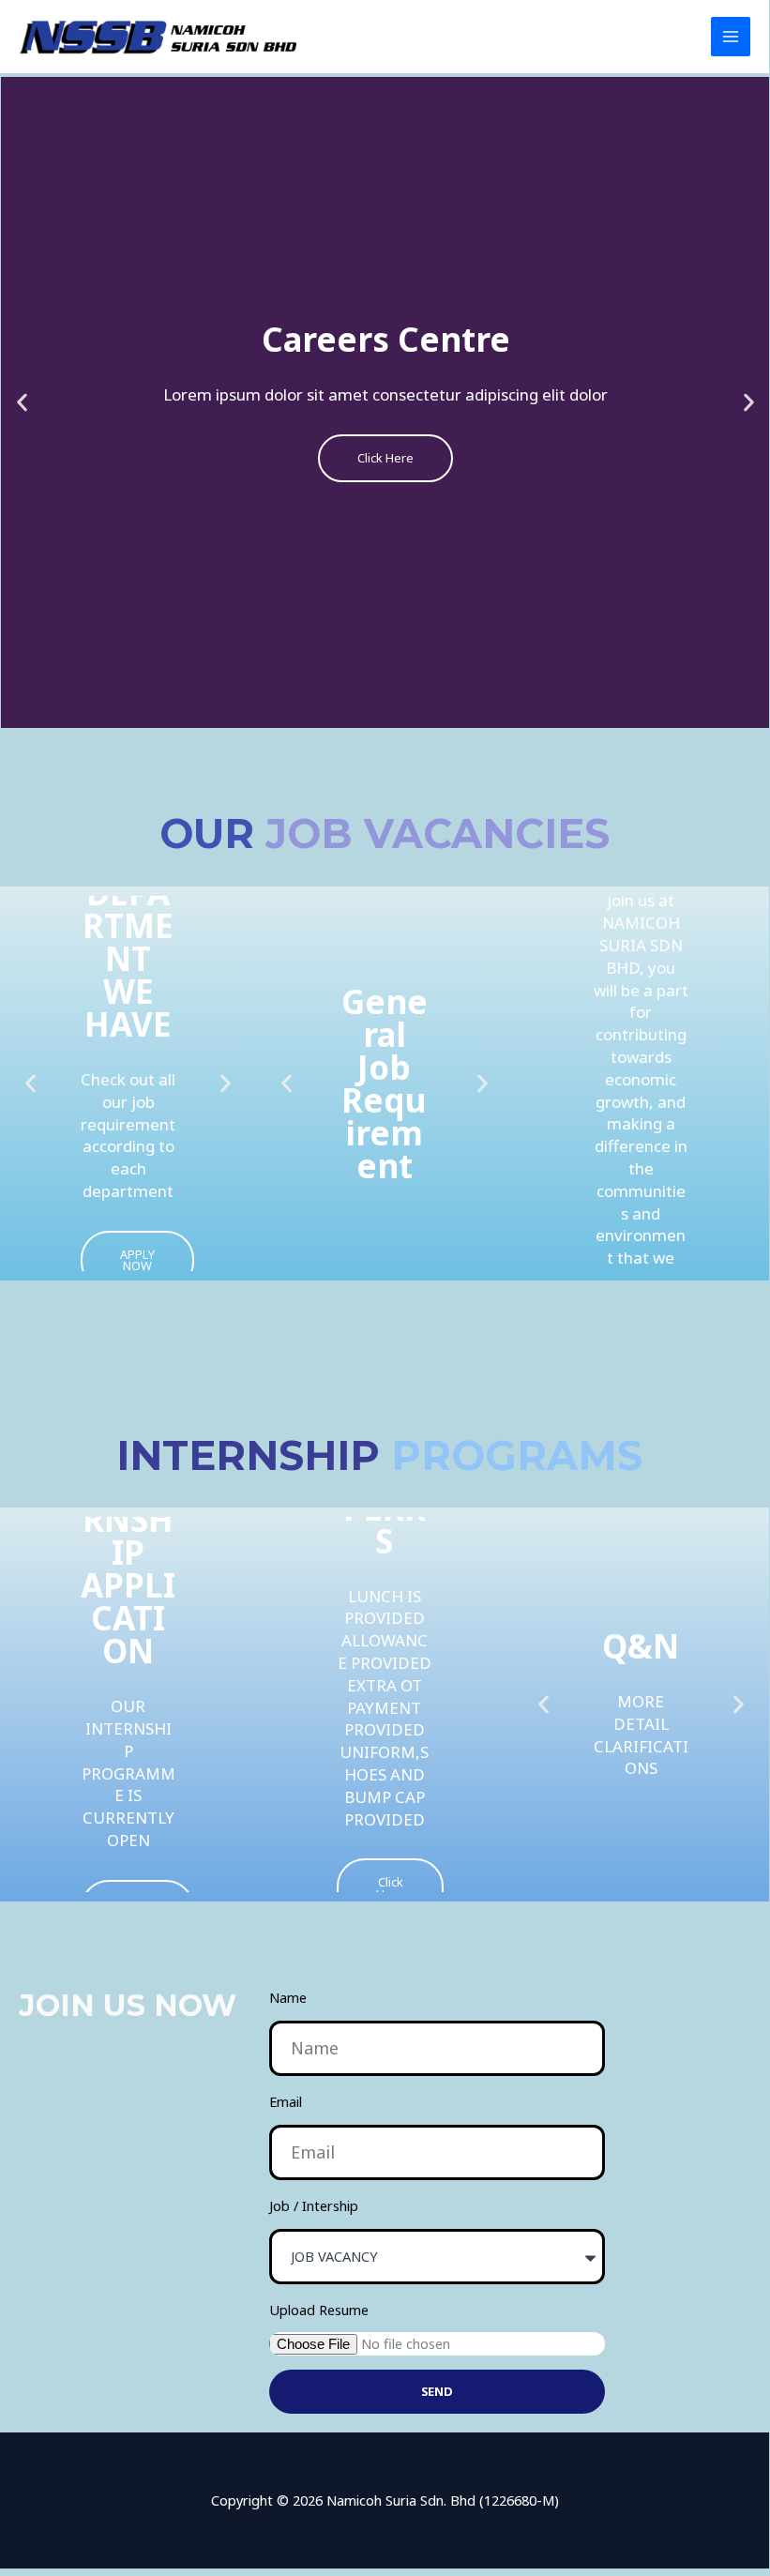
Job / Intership (314, 2205)
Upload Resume (319, 2310)
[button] (22, 402)
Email (286, 2101)
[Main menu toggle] (731, 37)
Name (288, 1997)
